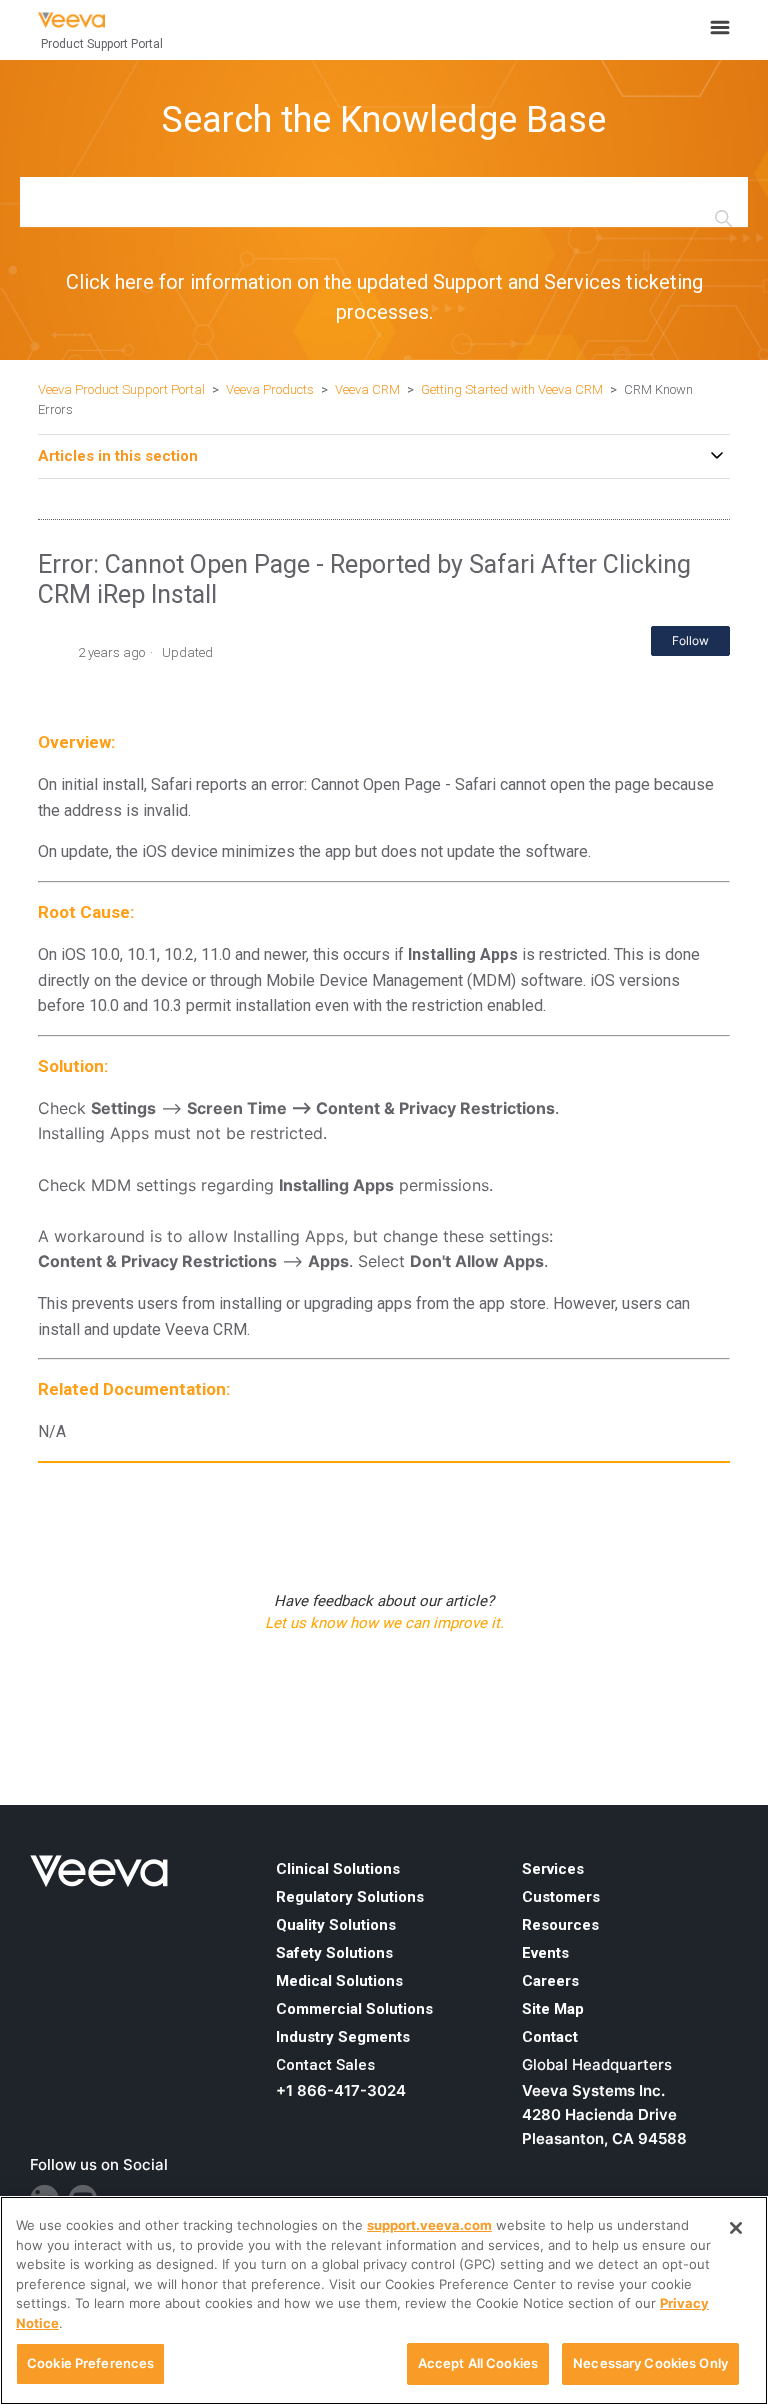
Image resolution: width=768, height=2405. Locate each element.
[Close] (736, 2228)
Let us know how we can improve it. (384, 1623)
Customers (561, 1897)
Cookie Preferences (90, 2363)
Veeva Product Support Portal (121, 389)
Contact (550, 2037)
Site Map (553, 2009)
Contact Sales (325, 2065)
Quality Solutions (336, 1925)
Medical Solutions (339, 1981)
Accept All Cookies (478, 2363)
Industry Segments (343, 2037)
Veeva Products (270, 389)
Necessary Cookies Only (650, 2363)
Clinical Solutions (338, 1869)
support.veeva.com (429, 2225)
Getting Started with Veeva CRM (513, 389)
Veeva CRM (367, 389)
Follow (690, 640)
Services (553, 1869)
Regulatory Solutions (350, 1897)
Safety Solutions (334, 1953)
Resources (560, 1925)
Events (545, 1953)
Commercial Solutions (354, 2009)
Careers (550, 1981)
